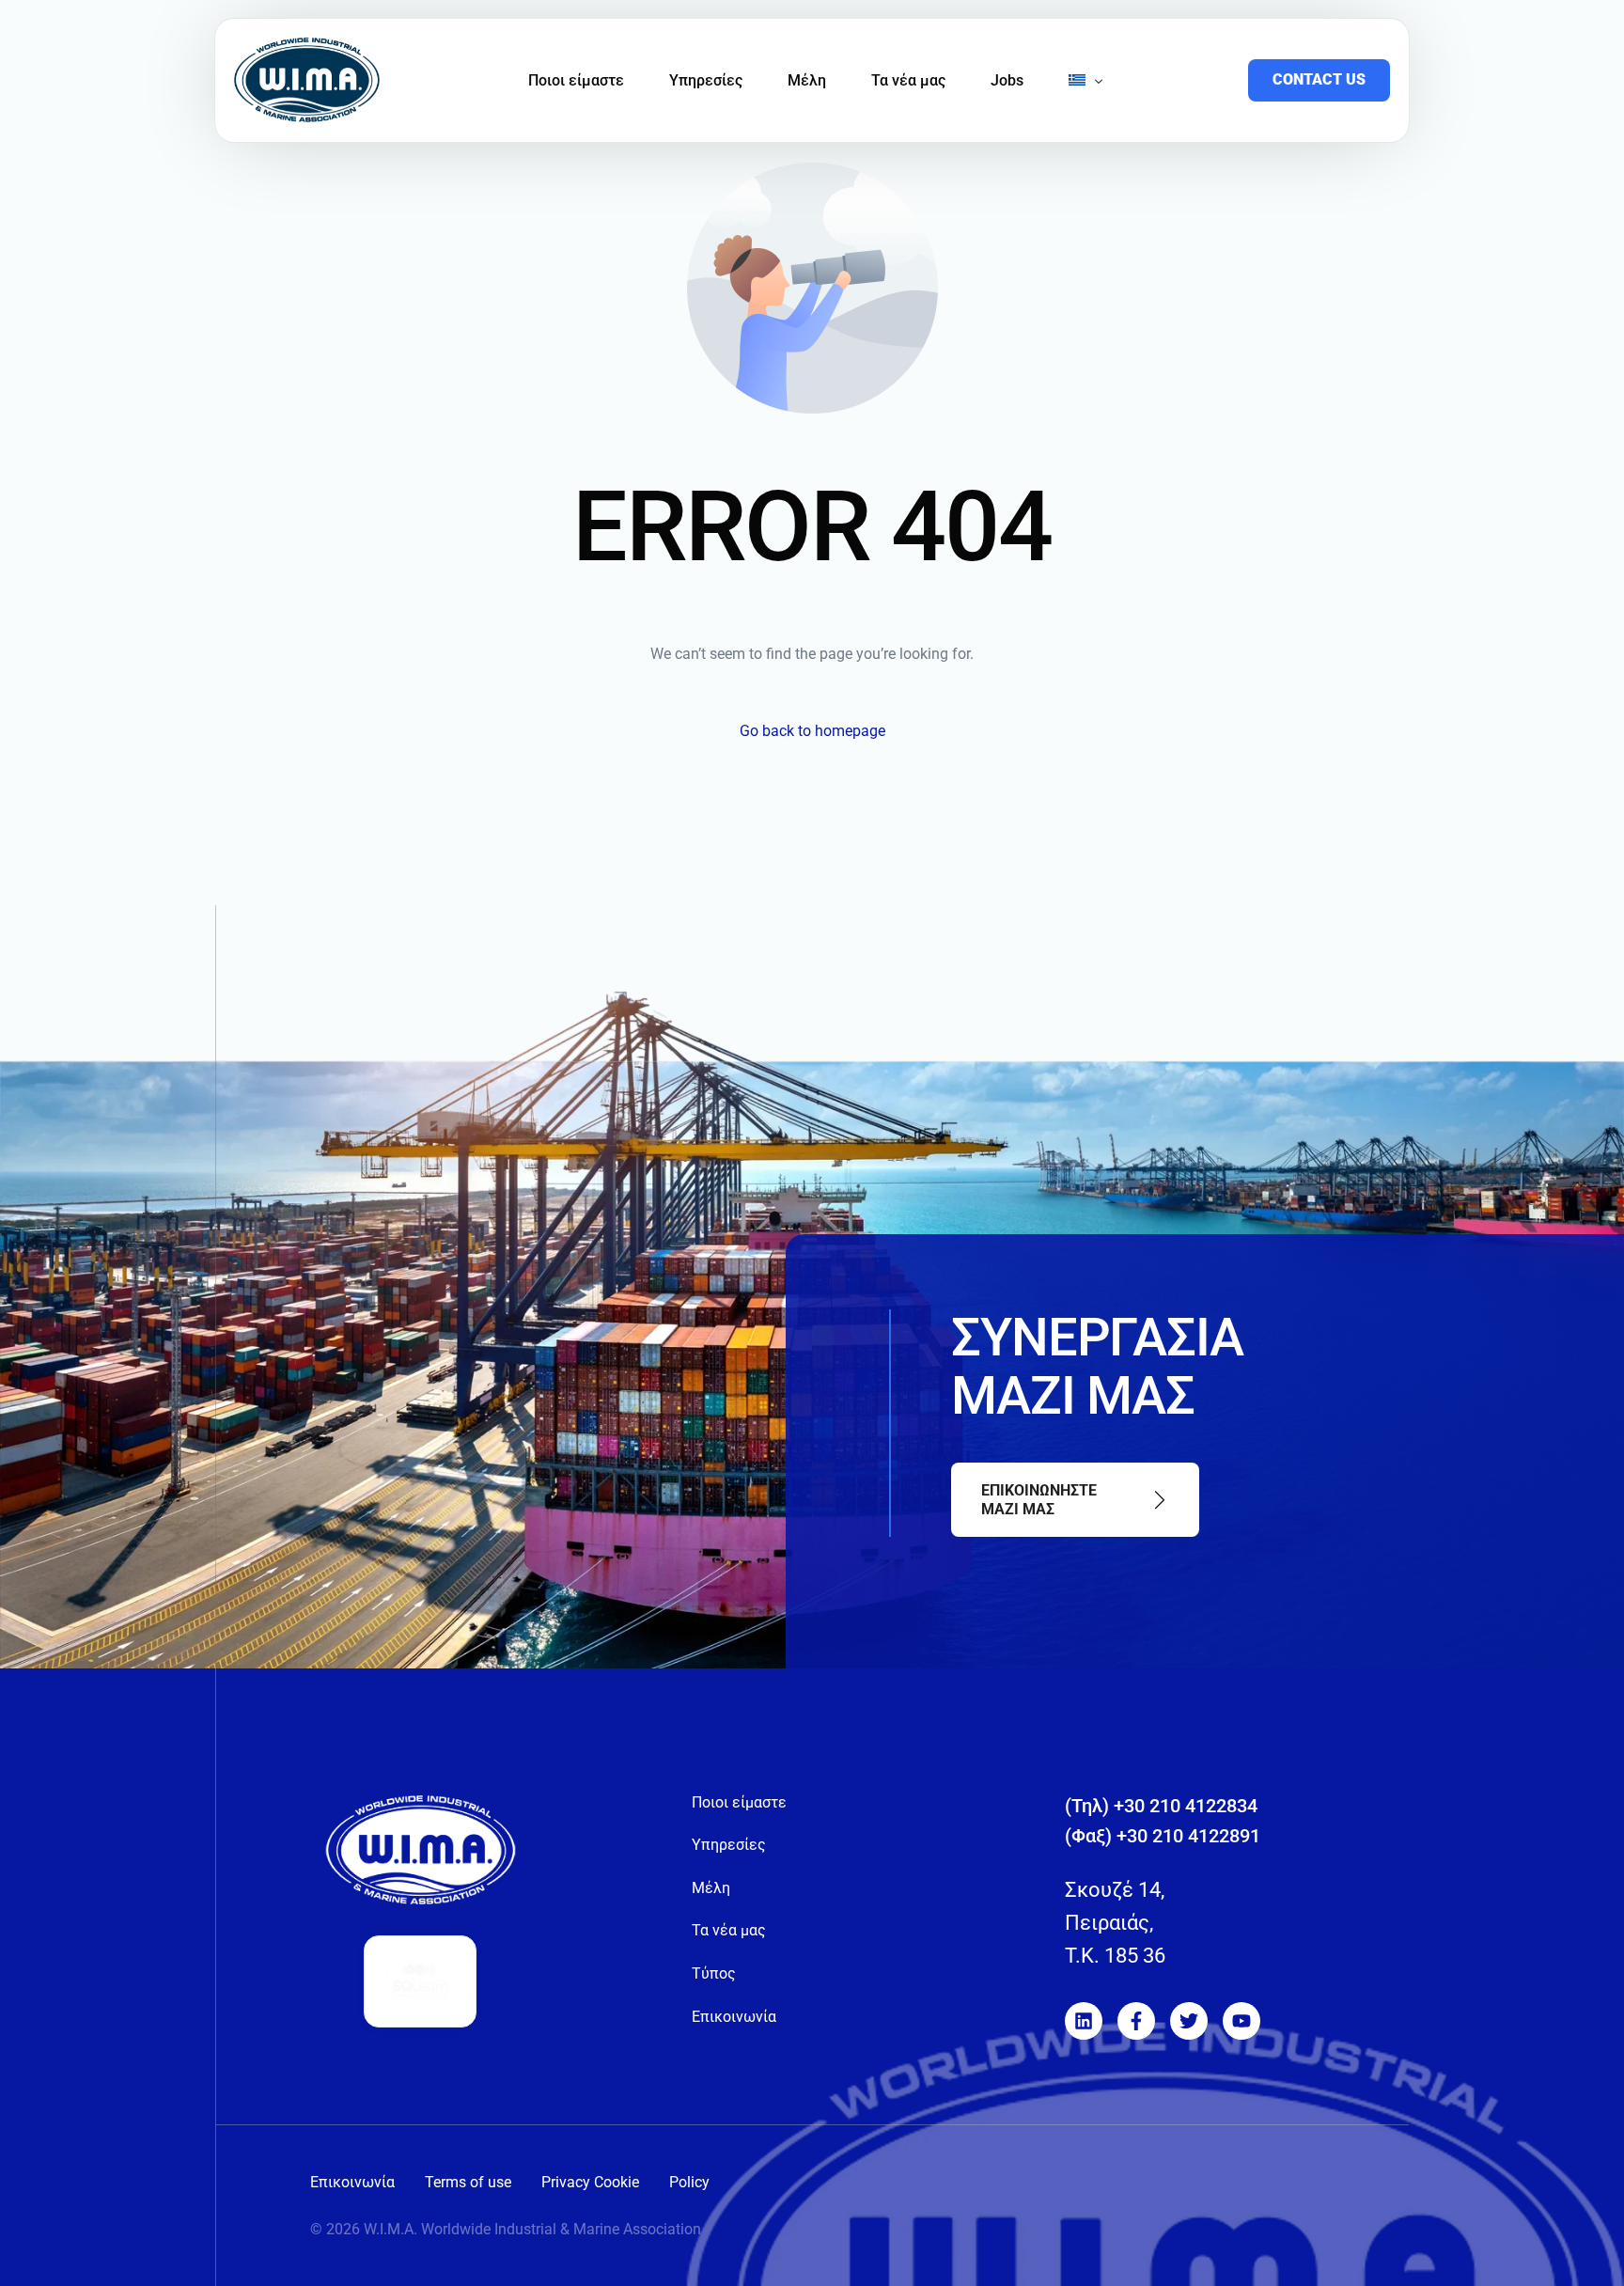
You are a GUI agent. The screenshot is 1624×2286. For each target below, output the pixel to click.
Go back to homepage (812, 731)
